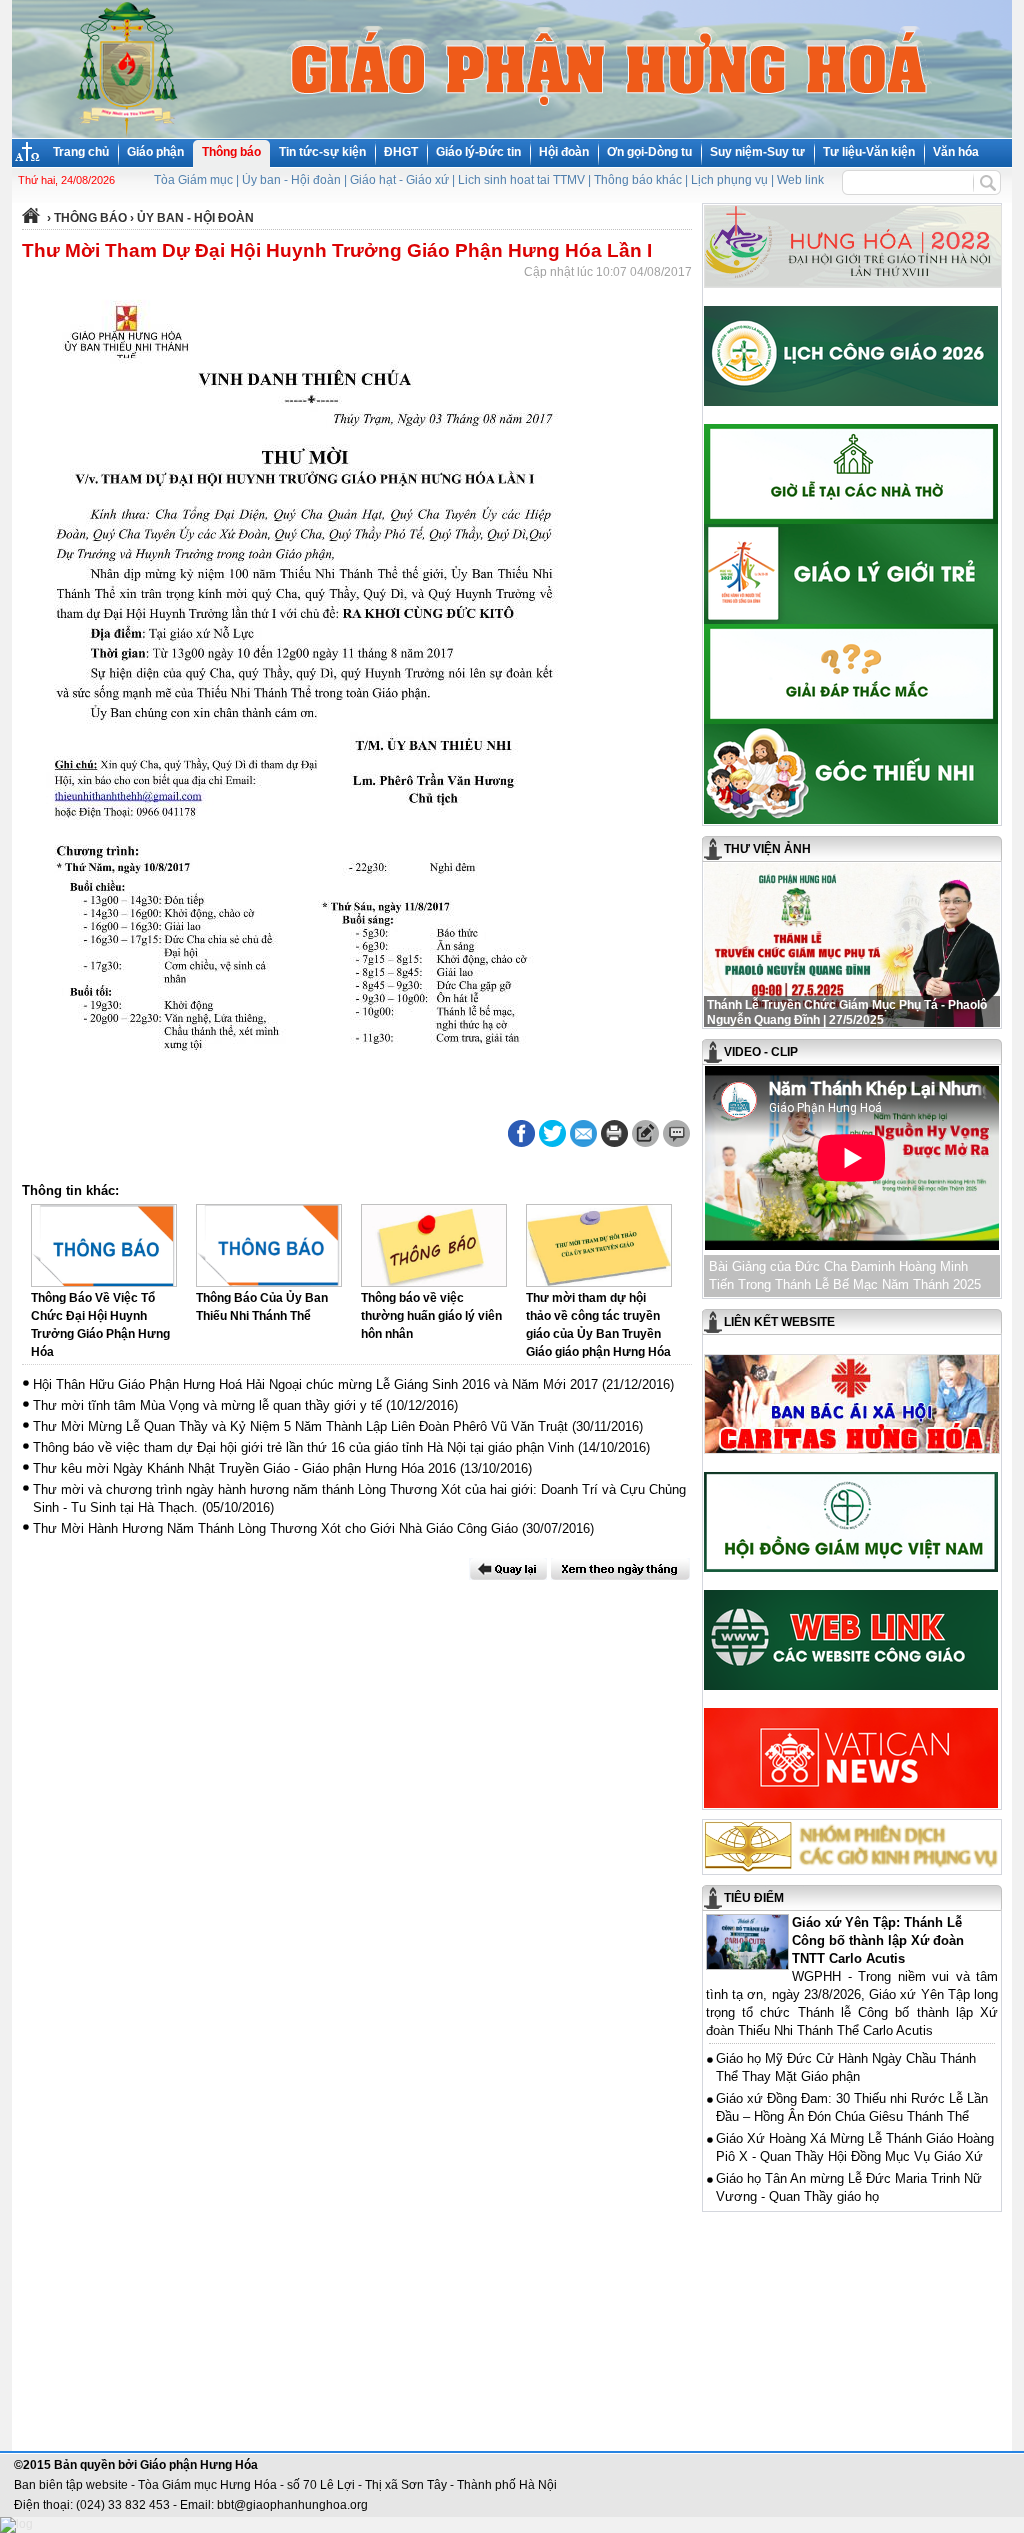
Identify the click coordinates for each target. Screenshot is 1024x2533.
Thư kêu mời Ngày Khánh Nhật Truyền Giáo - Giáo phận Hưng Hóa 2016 (244, 1468)
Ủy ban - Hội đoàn (291, 180)
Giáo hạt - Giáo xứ (399, 180)
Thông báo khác (638, 180)
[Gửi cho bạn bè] (583, 1133)
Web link (800, 180)
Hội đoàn (564, 152)
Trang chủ (81, 152)
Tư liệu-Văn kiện (869, 152)
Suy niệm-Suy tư (757, 152)
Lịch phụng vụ (729, 180)
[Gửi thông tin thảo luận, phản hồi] (645, 1133)
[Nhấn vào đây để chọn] (620, 1569)
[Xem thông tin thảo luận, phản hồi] (676, 1133)
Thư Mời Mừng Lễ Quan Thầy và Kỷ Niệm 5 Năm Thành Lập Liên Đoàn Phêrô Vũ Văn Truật (300, 1426)
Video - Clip (761, 1052)
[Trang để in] (614, 1143)
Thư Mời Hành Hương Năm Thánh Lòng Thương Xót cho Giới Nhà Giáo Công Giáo (275, 1528)
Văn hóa (956, 152)
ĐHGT (401, 152)
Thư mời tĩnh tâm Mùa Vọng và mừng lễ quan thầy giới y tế (207, 1405)
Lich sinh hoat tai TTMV (521, 180)
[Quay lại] (508, 1569)
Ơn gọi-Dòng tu (649, 152)
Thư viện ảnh (767, 849)
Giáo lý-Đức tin (478, 152)
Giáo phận (155, 152)
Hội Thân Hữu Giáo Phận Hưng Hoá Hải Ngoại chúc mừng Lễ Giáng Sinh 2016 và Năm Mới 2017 (315, 1384)
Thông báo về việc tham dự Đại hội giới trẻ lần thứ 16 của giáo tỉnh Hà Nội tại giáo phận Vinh (303, 1447)
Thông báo (231, 152)
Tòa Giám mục (193, 180)
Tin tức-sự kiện (322, 152)
